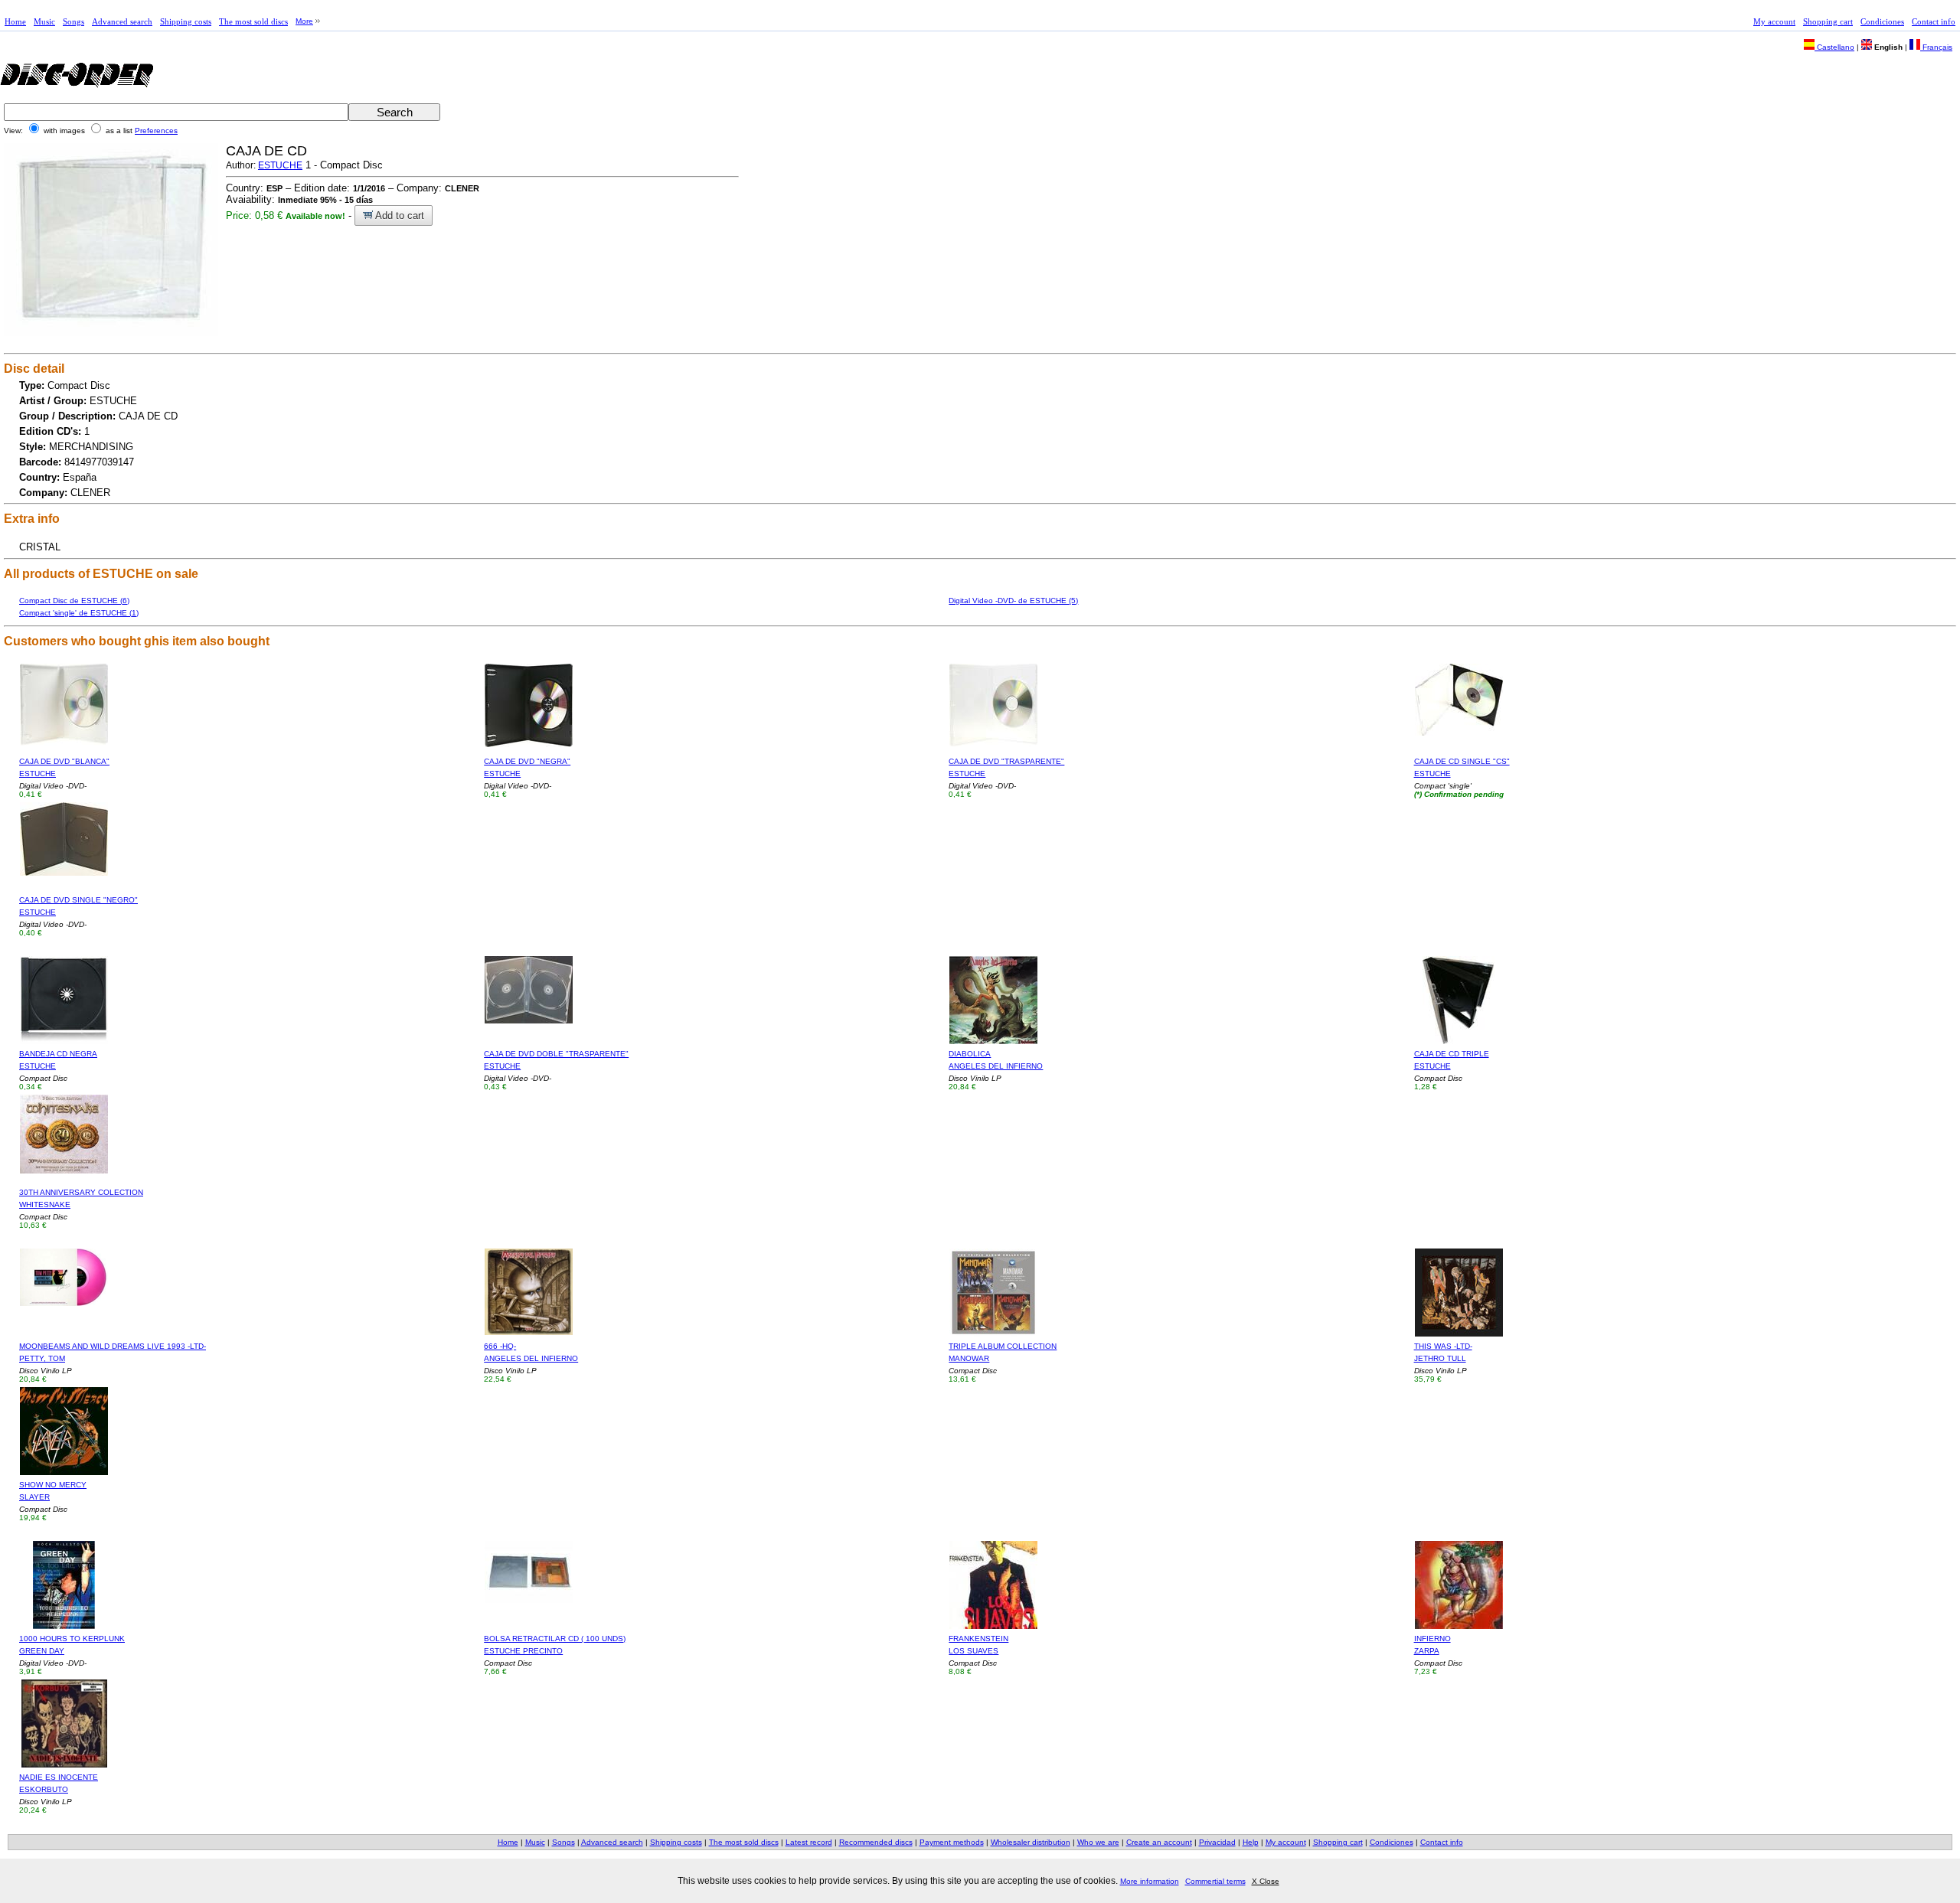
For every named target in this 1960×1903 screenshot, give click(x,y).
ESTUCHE (280, 165)
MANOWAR (969, 1358)
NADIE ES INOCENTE (59, 1777)
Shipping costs (186, 21)
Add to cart (399, 215)
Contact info (1934, 21)
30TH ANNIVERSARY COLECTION (81, 1192)
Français (1936, 47)
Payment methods (952, 1842)
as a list (119, 131)
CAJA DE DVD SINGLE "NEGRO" (78, 900)
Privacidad (1217, 1842)
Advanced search (122, 21)
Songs (73, 21)
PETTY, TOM (42, 1358)
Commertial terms (1215, 1881)
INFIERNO (1432, 1639)
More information (1150, 1881)
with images (64, 131)
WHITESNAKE (45, 1204)
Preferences (156, 131)
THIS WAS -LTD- (1443, 1346)
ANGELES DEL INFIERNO (996, 1066)
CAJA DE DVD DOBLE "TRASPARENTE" (556, 1054)
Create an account (1159, 1842)
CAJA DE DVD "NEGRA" (527, 761)
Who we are (1098, 1842)
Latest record (809, 1842)
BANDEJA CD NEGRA (58, 1054)
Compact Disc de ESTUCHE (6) (74, 601)
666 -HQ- (500, 1346)
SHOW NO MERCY (53, 1485)
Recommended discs (876, 1842)
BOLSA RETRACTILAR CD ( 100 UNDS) (555, 1639)
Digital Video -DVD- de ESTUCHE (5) (1013, 601)
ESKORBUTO (44, 1789)
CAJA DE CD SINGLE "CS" (1462, 761)
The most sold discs (253, 21)
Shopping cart (1828, 21)
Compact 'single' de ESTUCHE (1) (79, 613)
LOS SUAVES (973, 1651)
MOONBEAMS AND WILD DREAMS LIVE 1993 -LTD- (113, 1346)
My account (1774, 21)
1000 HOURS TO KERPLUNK (72, 1639)
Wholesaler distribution (1031, 1842)
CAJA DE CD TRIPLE (1452, 1054)
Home (15, 21)
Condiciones (1882, 21)
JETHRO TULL (1440, 1358)
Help (1251, 1842)
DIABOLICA (970, 1054)
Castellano (1834, 47)
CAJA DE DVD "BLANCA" (64, 761)
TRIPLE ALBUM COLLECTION (1003, 1346)
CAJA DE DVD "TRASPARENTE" (1006, 761)
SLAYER (34, 1497)
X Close (1266, 1881)
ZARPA (1427, 1651)
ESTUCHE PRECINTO (523, 1651)
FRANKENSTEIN (978, 1639)
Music (44, 21)
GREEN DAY (42, 1651)
